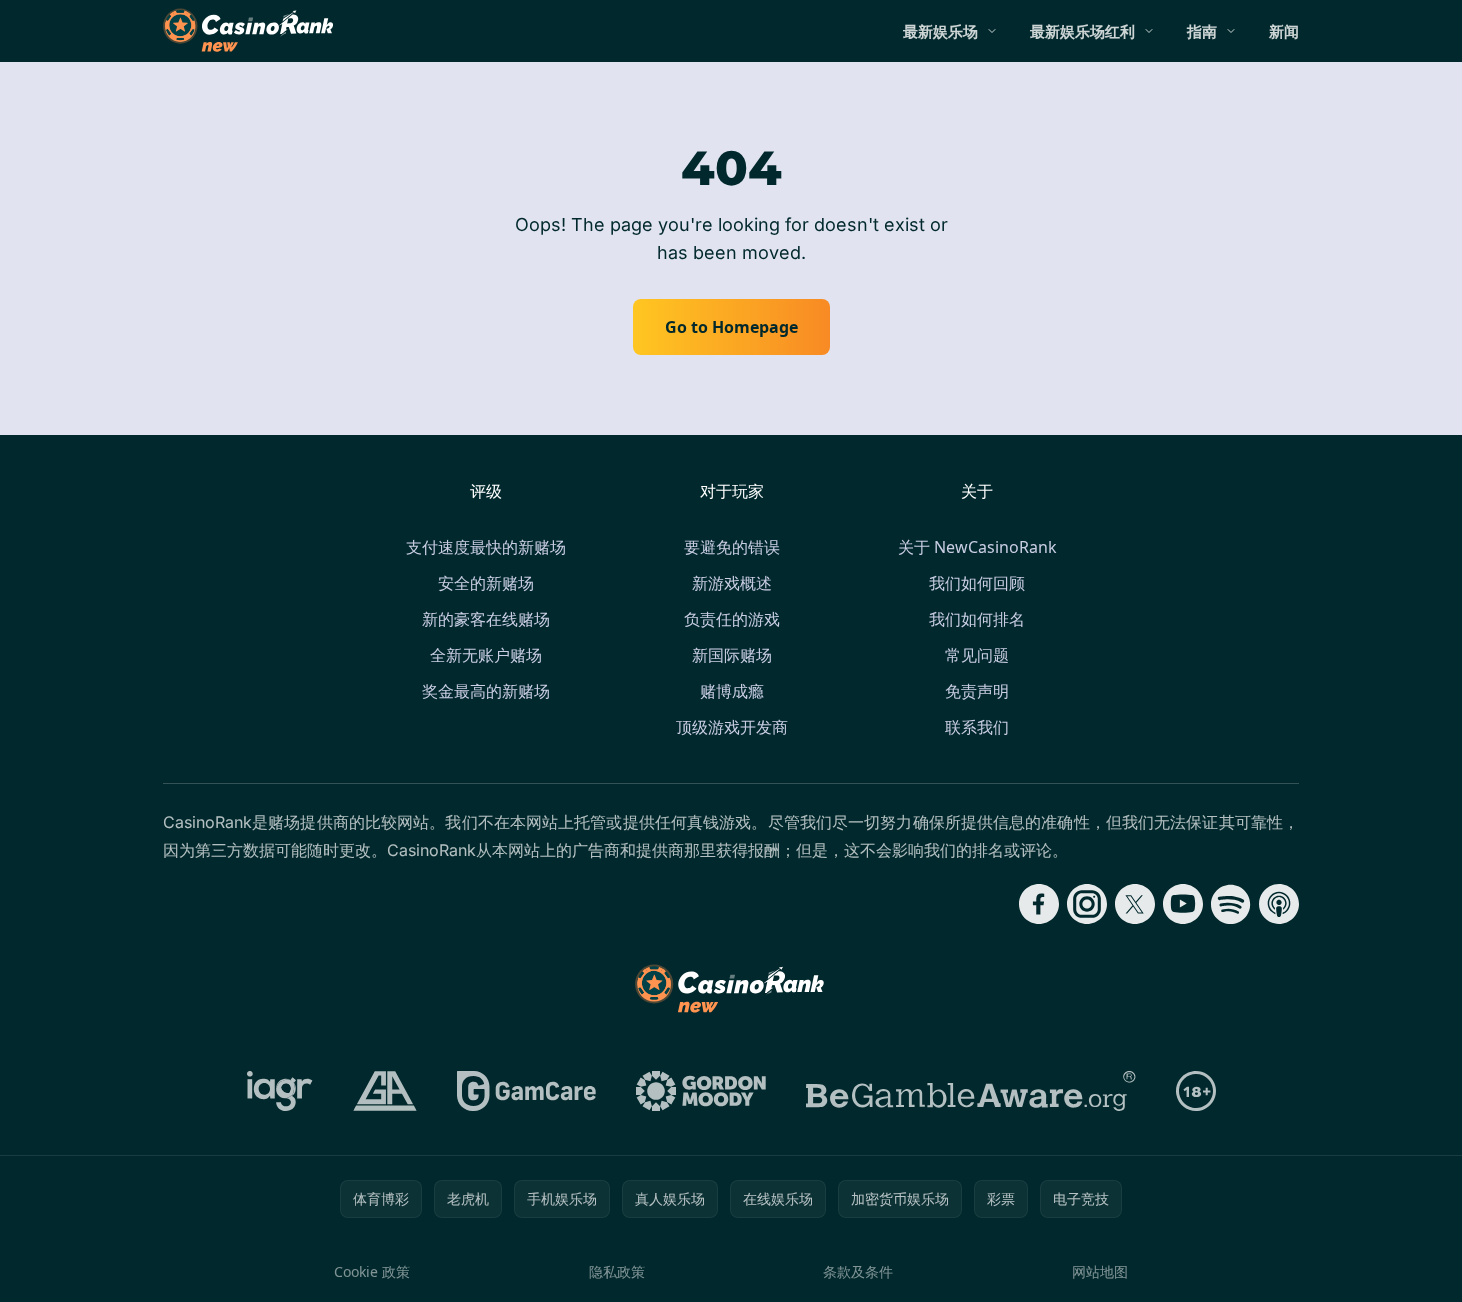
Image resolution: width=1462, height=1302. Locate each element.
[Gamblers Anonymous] (385, 1091)
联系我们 (977, 727)
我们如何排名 (977, 619)
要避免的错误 (732, 547)
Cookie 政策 (372, 1271)
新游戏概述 (732, 583)
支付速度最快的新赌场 (486, 547)
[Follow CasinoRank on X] (1135, 904)
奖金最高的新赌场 (486, 691)
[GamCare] (526, 1091)
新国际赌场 (732, 655)
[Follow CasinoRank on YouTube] (1183, 904)
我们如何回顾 (977, 583)
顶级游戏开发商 (732, 727)
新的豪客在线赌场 (486, 619)
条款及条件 (858, 1271)
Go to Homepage (731, 327)
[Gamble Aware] (971, 1091)
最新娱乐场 (940, 31)
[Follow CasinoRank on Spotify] (1231, 904)
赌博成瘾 (732, 691)
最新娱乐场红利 (1082, 31)
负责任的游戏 (732, 619)
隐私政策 (617, 1271)
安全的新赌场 (486, 583)
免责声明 (977, 691)
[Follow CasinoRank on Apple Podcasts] (1279, 904)
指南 (1202, 31)
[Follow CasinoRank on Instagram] (1087, 904)
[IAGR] (280, 1091)
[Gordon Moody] (701, 1091)
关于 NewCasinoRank (977, 547)
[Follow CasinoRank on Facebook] (1039, 904)
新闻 (1284, 31)
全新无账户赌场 (486, 655)
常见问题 (977, 655)
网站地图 (1100, 1271)
